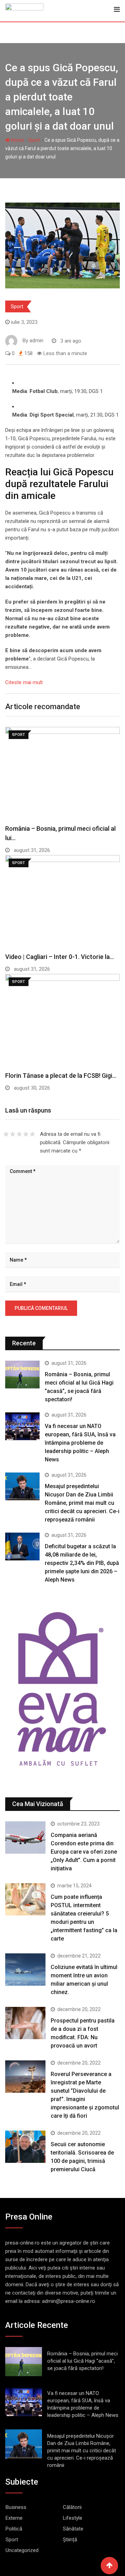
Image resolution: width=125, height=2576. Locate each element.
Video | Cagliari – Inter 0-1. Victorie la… (60, 957)
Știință (70, 2540)
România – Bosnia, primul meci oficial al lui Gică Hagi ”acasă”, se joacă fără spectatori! (82, 2361)
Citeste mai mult (24, 682)
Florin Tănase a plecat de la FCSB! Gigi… (61, 1076)
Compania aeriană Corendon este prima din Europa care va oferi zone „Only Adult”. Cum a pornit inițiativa (84, 1852)
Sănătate (73, 2529)
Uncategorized (22, 2550)
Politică (14, 2529)
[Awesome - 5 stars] (32, 1134)
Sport (34, 140)
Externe (14, 2518)
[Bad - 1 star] (6, 1134)
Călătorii (72, 2507)
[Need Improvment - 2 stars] (13, 1134)
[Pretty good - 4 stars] (26, 1134)
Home (17, 140)
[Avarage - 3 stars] (19, 1134)
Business (16, 2507)
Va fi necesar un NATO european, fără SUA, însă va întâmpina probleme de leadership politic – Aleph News (80, 1443)
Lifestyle (73, 2518)
